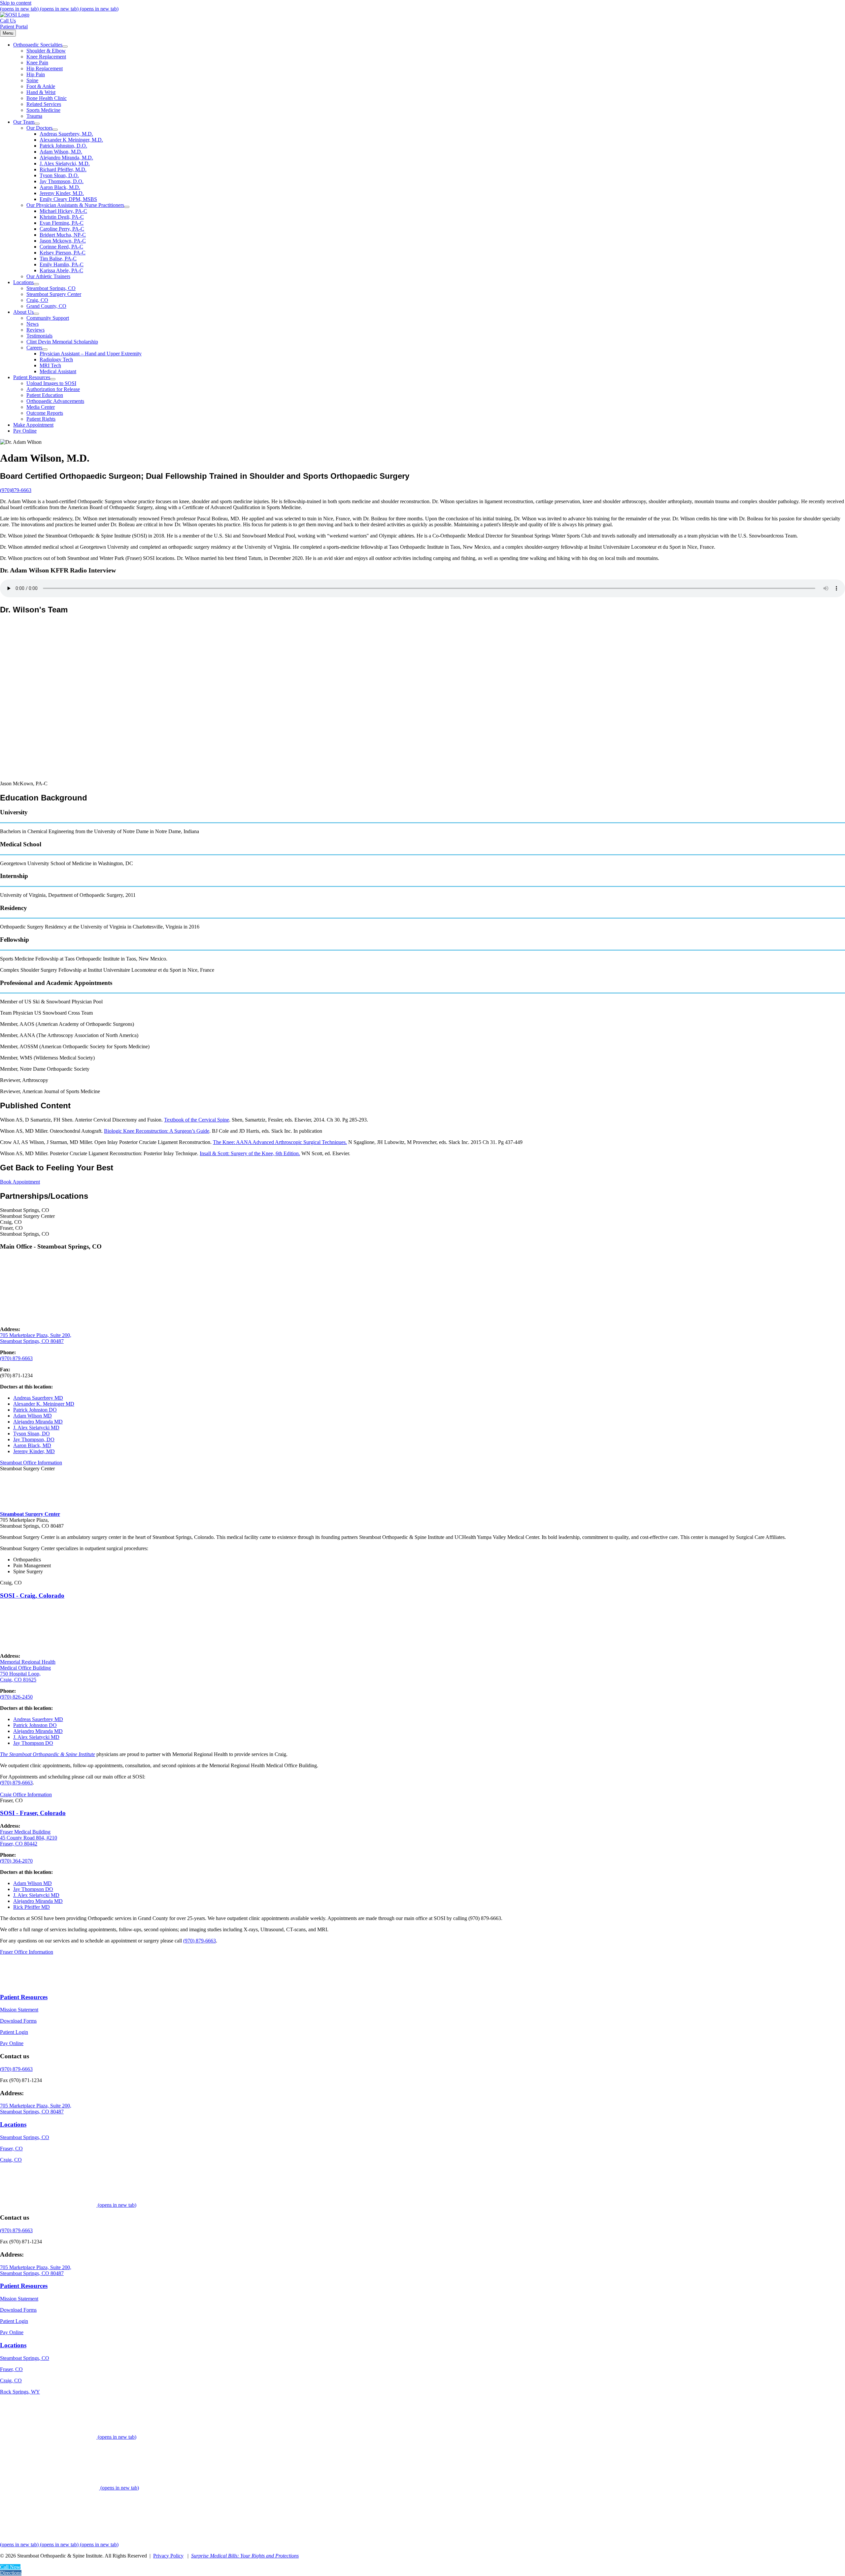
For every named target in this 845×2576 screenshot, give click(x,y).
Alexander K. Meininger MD (44, 1404)
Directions (11, 2573)
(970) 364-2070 (16, 1861)
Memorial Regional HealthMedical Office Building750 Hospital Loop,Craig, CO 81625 (28, 1671)
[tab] (422, 1210)
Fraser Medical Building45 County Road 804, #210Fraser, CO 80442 (29, 1838)
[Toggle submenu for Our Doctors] (55, 130)
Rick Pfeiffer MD (32, 1907)
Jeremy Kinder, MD (34, 1451)
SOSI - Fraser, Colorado (33, 1813)
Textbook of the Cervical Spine (197, 1120)
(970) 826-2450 (16, 1697)
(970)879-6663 (16, 490)
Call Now (10, 2567)
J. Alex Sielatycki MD (36, 1428)
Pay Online (12, 2044)
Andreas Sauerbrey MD (38, 1398)
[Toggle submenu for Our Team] (37, 124)
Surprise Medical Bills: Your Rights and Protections (245, 2556)
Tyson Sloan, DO (32, 1434)
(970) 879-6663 (16, 1358)
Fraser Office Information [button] (27, 1952)
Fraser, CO (11, 2149)
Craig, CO (11, 2160)
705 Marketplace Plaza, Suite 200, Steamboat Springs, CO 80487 (36, 2109)
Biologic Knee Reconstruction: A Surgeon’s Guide (157, 1131)
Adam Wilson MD (33, 1416)
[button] (31, 1463)
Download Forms (18, 2021)
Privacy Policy (168, 2556)
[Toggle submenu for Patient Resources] (53, 379)
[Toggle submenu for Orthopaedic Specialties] (65, 47)
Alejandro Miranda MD (38, 1422)
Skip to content (16, 3)
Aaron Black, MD (32, 1445)
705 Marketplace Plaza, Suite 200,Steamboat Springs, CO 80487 (36, 1338)
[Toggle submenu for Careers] (45, 349)
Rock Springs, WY (20, 2392)
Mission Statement (19, 2010)
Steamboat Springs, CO (25, 2137)
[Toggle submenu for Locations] (36, 284)
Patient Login (14, 2032)
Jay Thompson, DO (34, 1439)
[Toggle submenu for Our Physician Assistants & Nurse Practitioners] (127, 207)
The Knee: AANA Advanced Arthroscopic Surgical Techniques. (280, 1142)
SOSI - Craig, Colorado (32, 1596)
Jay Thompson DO (33, 1743)
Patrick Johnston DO (35, 1410)
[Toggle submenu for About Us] (36, 314)
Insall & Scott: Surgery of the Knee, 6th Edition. (250, 1153)
